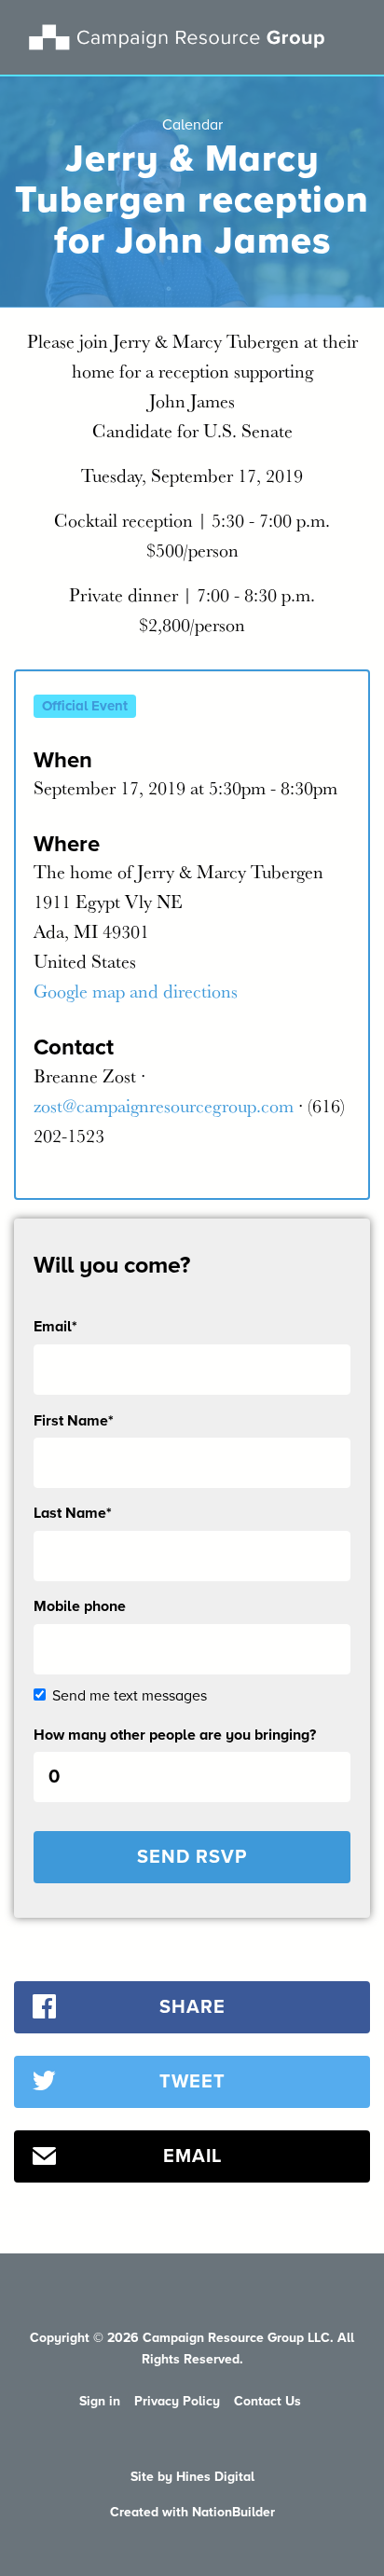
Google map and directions (136, 991)
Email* (55, 1327)
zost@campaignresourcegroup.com (164, 1105)
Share (192, 2007)
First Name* (74, 1421)
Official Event (85, 706)
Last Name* (73, 1513)
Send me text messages (130, 1696)
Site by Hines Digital (192, 2477)
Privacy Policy (177, 2401)
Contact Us (267, 2401)
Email (192, 2156)
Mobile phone (80, 1606)
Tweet (192, 2082)
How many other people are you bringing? (175, 1735)
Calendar (192, 125)
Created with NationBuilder (192, 2512)
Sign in (100, 2401)
